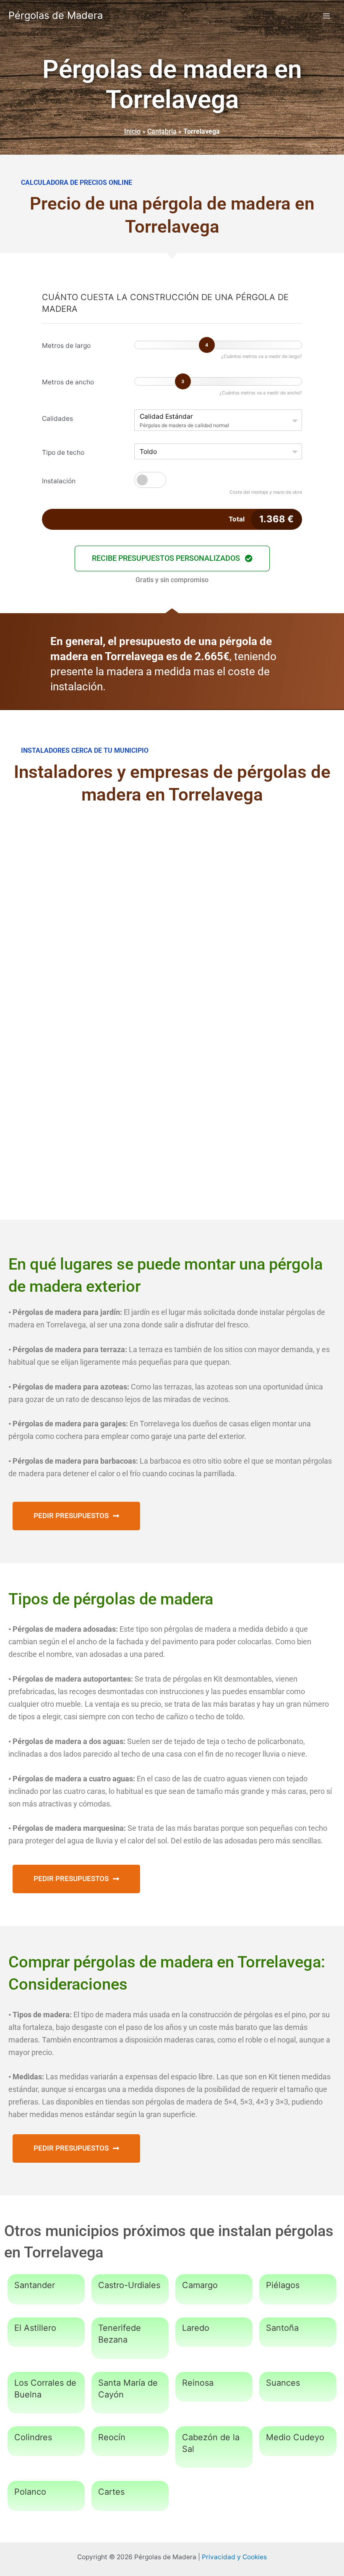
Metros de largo (66, 346)
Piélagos (283, 2285)
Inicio (132, 131)
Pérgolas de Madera (56, 15)
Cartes (111, 2492)
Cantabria (162, 131)
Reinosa (198, 2383)
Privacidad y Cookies (234, 2557)
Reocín (112, 2437)
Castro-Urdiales (129, 2285)
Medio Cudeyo (295, 2437)
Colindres (33, 2437)
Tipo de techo (63, 452)
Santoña (282, 2328)
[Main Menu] (327, 16)
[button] (172, 558)
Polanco (30, 2492)
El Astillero (35, 2328)
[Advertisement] (172, 883)
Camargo (200, 2285)
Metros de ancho (68, 382)
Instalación (59, 481)
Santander (35, 2285)
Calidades (57, 419)
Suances (283, 2383)
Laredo (196, 2328)
